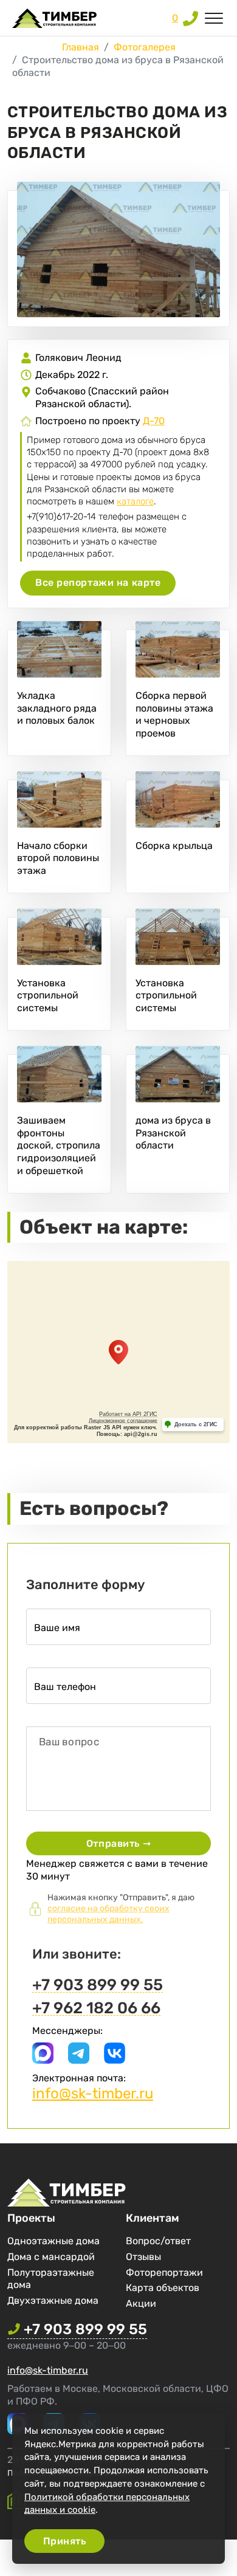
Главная (81, 47)
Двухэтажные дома (53, 2300)
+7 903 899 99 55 (98, 1986)
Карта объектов (163, 2288)
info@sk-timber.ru (93, 2093)
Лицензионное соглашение (123, 1421)
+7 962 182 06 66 (96, 2009)
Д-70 (154, 421)
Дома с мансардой (51, 2257)
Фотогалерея (145, 47)
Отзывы (143, 2257)
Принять (65, 2541)
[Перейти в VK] (115, 2060)
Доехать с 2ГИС (196, 1424)
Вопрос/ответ (158, 2241)
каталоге (135, 501)
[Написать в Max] (43, 2060)
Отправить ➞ (118, 1843)
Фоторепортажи (164, 2272)
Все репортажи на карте (98, 582)
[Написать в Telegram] (79, 2060)
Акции (141, 2303)
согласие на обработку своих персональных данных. (108, 1914)
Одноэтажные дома (53, 2241)
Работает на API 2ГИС (128, 1414)
